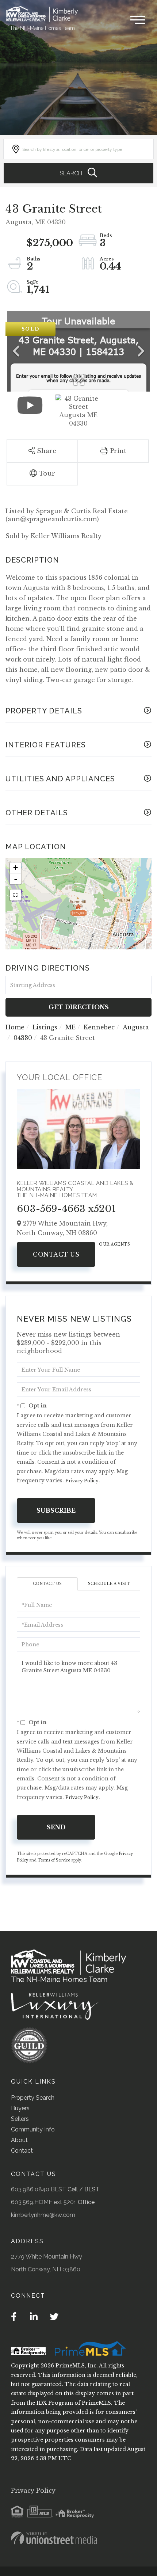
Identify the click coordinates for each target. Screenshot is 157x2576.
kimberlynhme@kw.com (43, 2215)
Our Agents (114, 1244)
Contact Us (56, 1254)
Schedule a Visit (109, 1584)
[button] (78, 173)
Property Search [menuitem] (33, 2098)
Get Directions (79, 1007)
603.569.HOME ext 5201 (44, 2202)
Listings (45, 1027)
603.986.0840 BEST (39, 2189)
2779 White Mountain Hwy (47, 2257)
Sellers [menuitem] (20, 2119)
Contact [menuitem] (22, 2151)
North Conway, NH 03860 (46, 2269)
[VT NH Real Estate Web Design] (54, 2538)
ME (70, 1027)
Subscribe (56, 1510)
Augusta (136, 1027)
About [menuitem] (19, 2140)
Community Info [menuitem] (33, 2129)
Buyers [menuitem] (20, 2108)
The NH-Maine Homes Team (42, 28)
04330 (23, 1038)
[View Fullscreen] (15, 895)
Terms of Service (54, 1860)
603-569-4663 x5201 (66, 1209)
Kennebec (99, 1027)
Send (56, 1827)
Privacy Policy (82, 1481)
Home (15, 1027)
